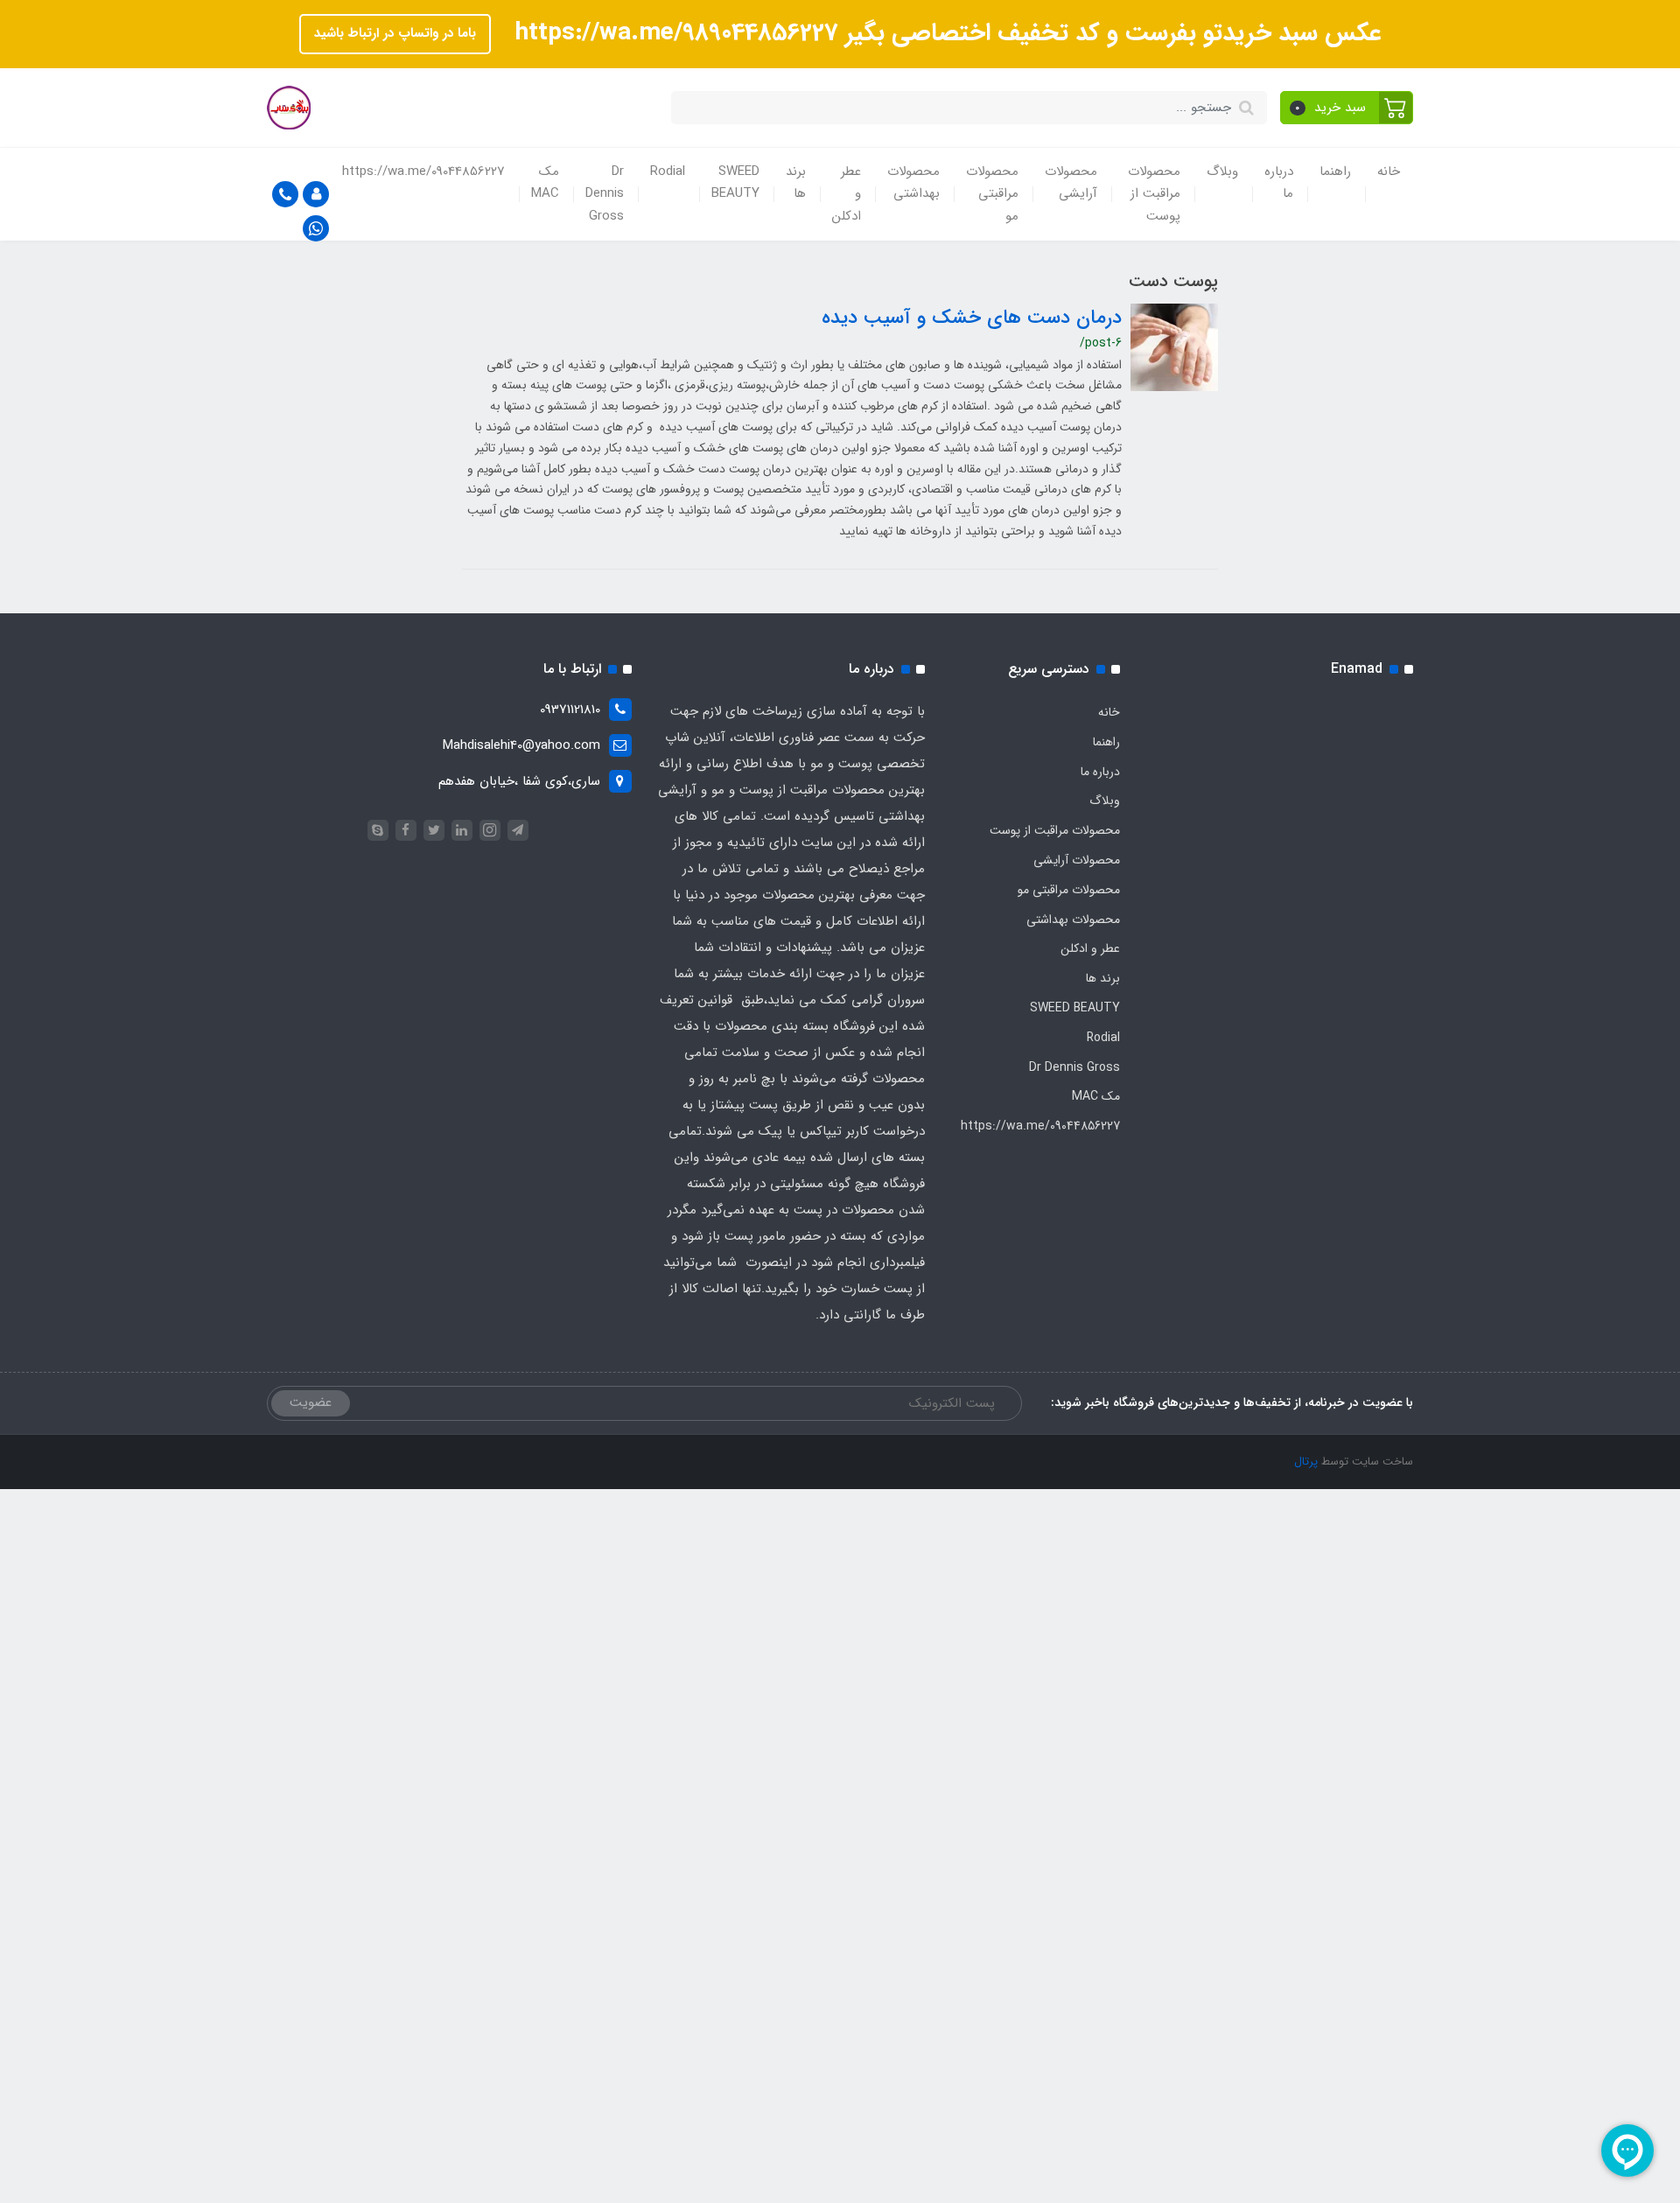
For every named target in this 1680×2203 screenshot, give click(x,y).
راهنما (1335, 171)
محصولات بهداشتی (913, 183)
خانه (1389, 171)
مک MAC (545, 183)
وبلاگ (1222, 171)
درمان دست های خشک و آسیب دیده (972, 318)
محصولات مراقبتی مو (992, 194)
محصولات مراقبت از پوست (1154, 194)
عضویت (311, 1402)
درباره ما (1279, 183)
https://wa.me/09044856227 (423, 171)
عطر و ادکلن (847, 194)
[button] (1347, 108)
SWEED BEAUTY (735, 183)
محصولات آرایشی (1071, 183)
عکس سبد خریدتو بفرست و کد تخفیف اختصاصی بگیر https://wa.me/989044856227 (945, 33)
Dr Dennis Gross (605, 194)
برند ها (796, 183)
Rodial (668, 171)
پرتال (1306, 1462)
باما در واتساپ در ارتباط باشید (395, 33)
